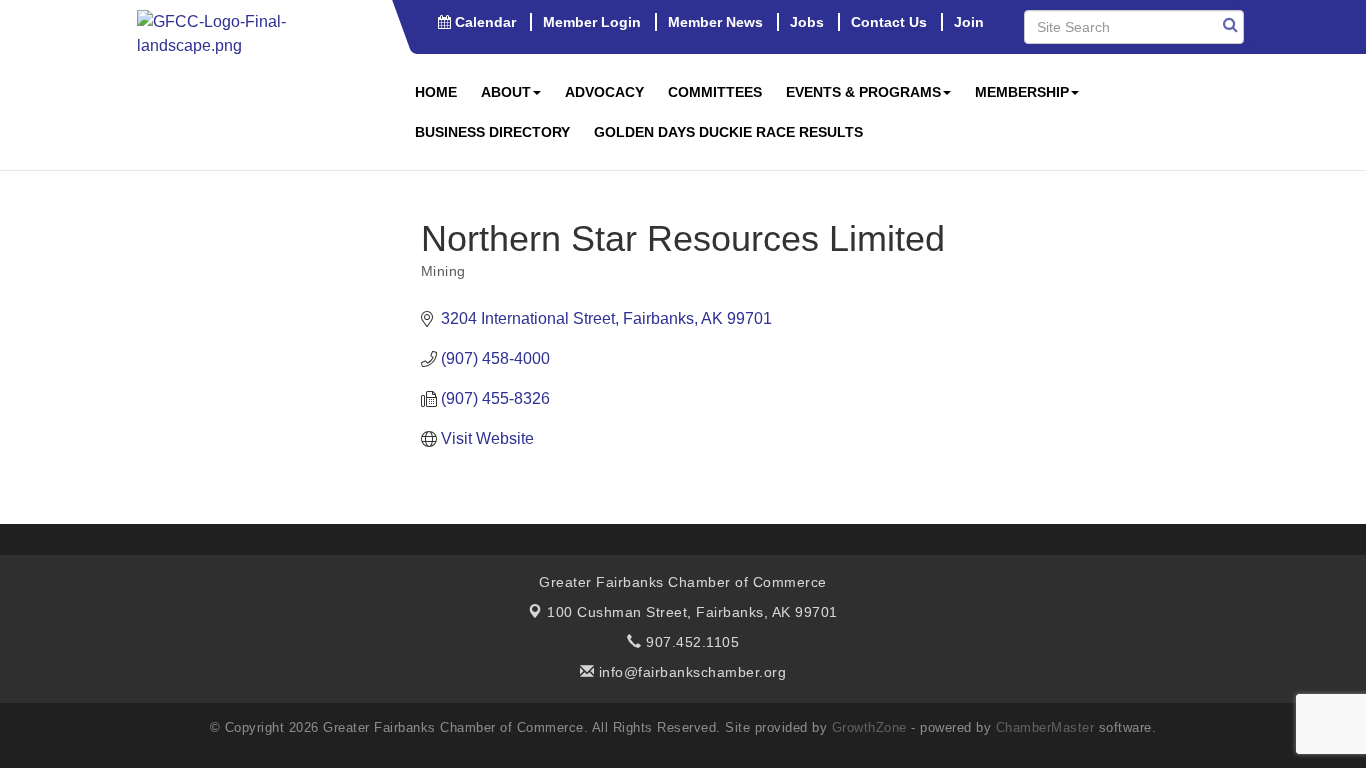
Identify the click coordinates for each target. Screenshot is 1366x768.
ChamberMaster (1045, 727)
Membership (1022, 92)
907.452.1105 (690, 642)
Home (436, 92)
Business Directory (492, 132)
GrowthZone (869, 727)
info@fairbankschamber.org (690, 672)
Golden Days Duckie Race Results (728, 132)
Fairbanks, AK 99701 (692, 612)
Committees (715, 92)
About (506, 92)
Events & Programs (863, 92)
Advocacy (604, 92)
